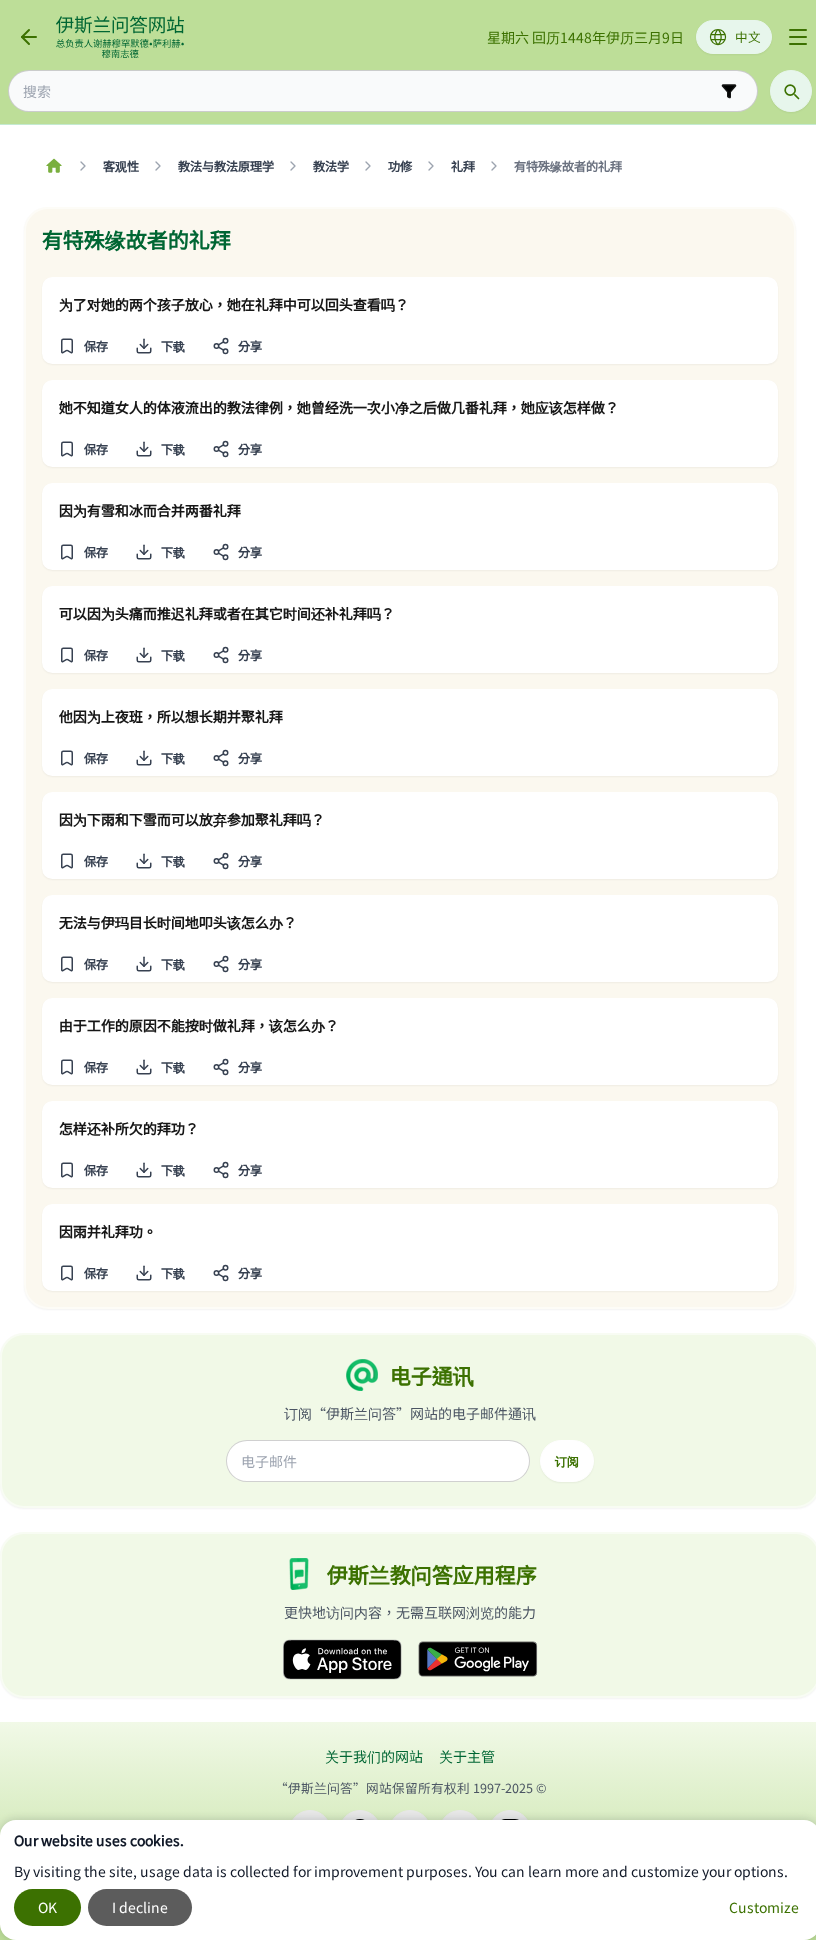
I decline (140, 1907)
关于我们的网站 (374, 1756)
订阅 (567, 1461)
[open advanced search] (729, 91)
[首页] (53, 166)
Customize (764, 1907)
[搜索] (791, 91)
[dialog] (410, 1880)
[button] (82, 346)
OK (47, 1907)
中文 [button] (748, 36)
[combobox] (369, 91)
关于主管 (467, 1756)
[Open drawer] (798, 37)
